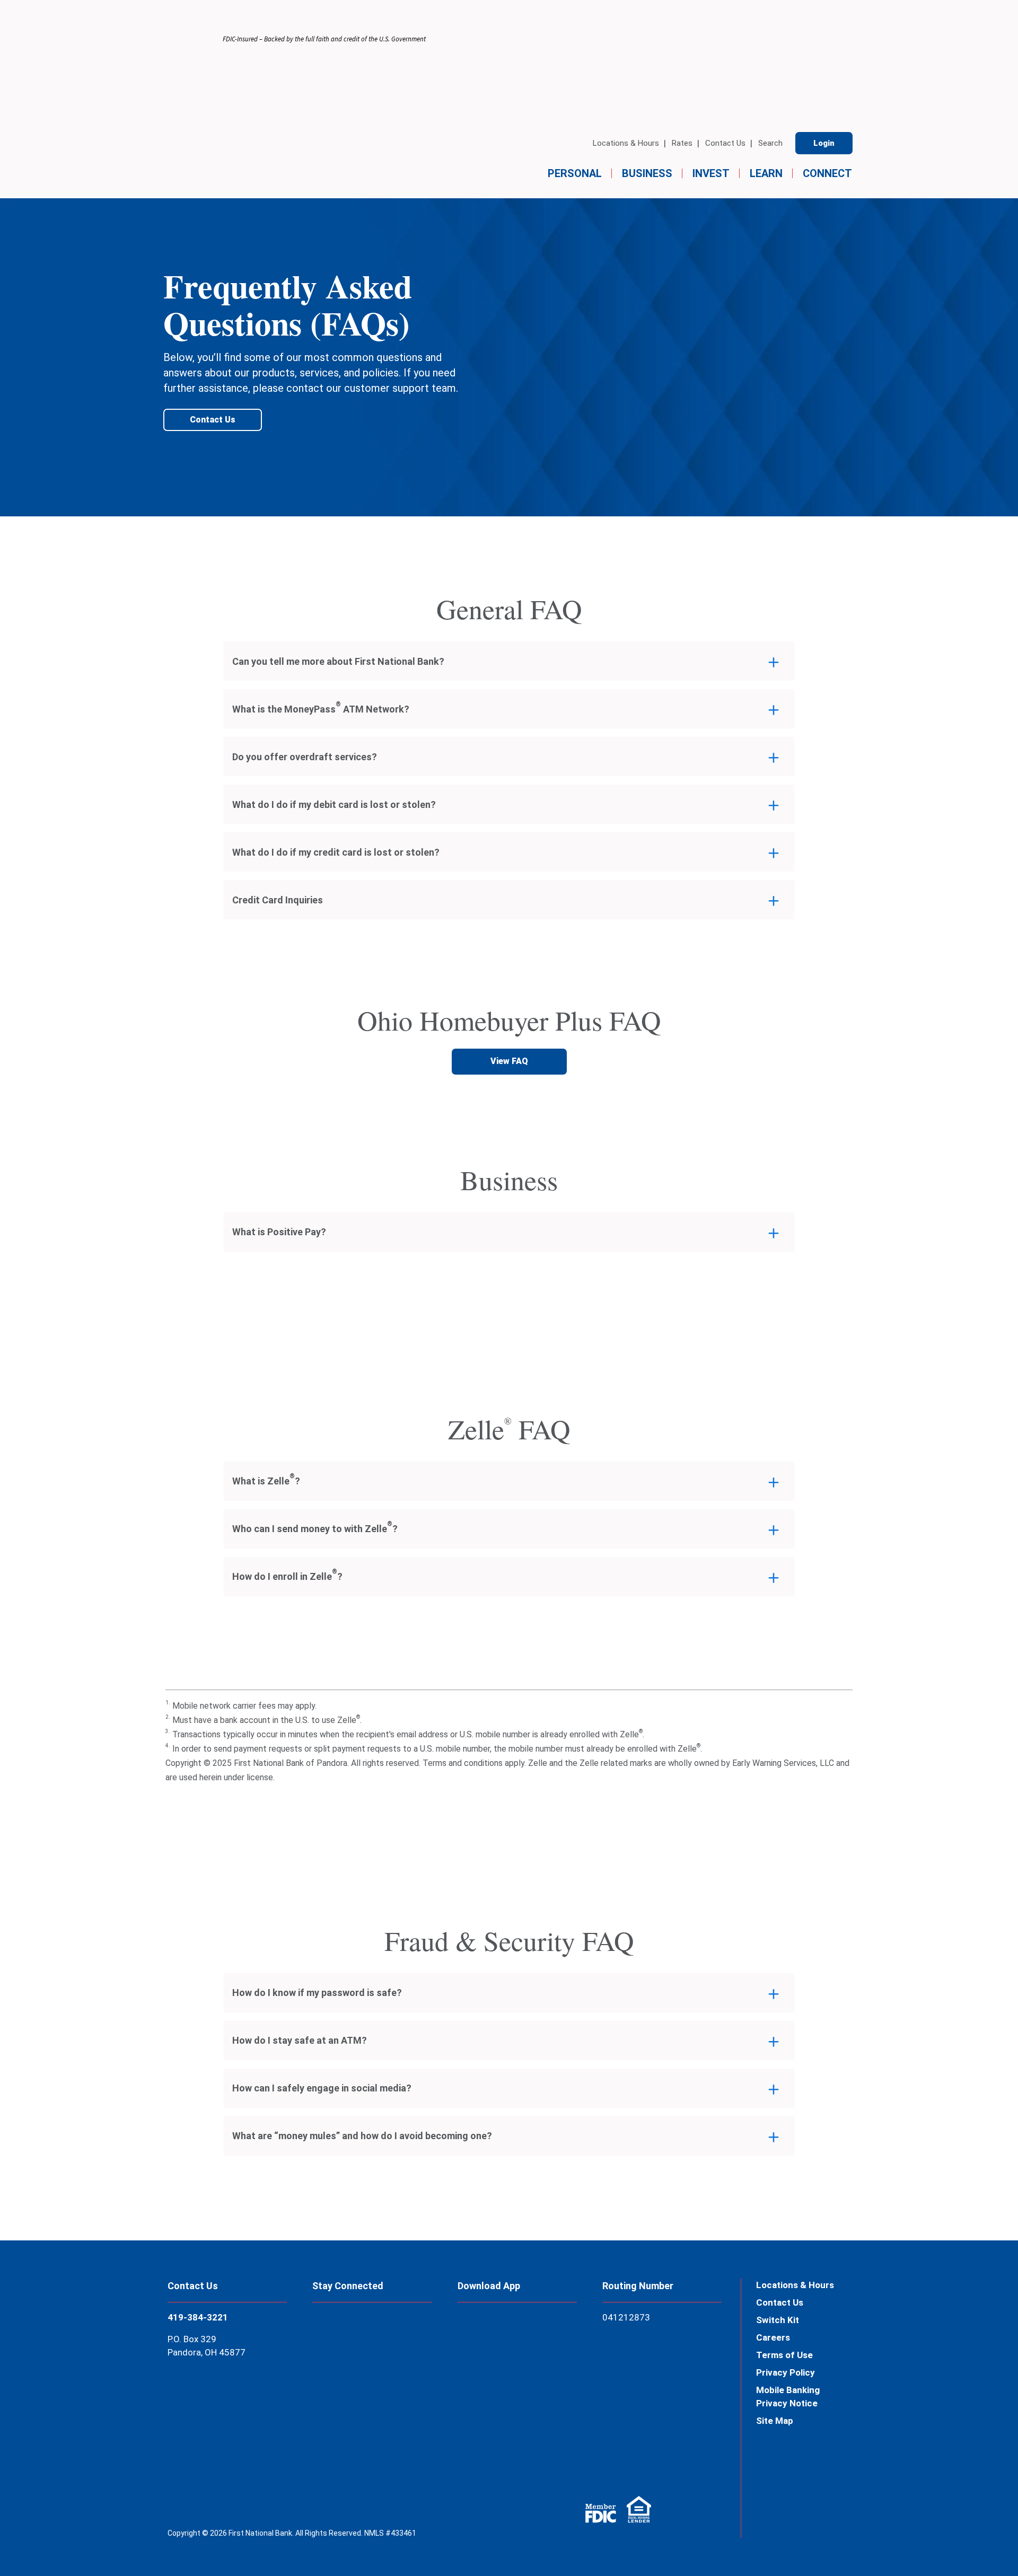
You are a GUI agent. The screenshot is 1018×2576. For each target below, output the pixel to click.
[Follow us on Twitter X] (340, 2390)
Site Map (775, 2421)
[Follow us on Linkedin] (396, 2337)
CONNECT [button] (827, 173)
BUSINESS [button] (647, 173)
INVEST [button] (711, 173)
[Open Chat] (973, 2541)
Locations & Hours (626, 143)
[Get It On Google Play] (484, 2394)
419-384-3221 (198, 2317)
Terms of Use (784, 2355)
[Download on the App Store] (484, 2336)
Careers (773, 2337)
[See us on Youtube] (339, 2443)
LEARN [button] (766, 173)
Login (824, 143)
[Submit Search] (49, 225)
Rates (682, 143)
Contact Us (725, 143)
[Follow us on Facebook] (340, 2337)
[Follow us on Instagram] (396, 2390)
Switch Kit (778, 2320)
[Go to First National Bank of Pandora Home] (192, 105)
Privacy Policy (786, 2372)
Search (770, 143)
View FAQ (509, 1061)
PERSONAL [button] (575, 173)
